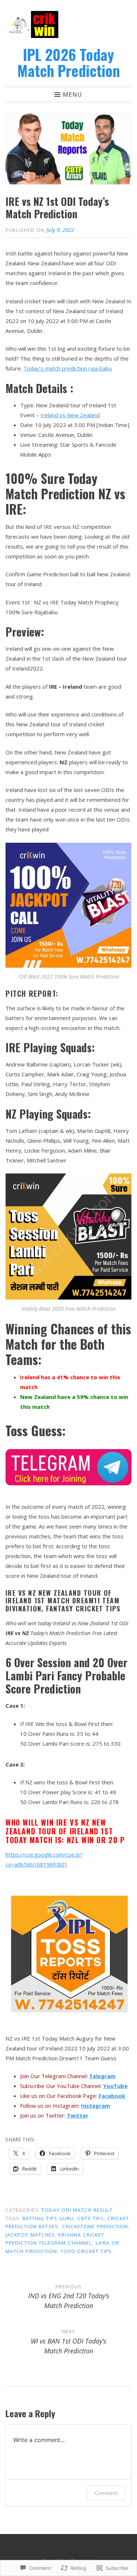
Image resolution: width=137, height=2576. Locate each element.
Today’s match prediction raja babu (68, 368)
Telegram (102, 2076)
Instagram (96, 2106)
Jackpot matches (30, 2235)
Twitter (78, 2115)
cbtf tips (91, 2218)
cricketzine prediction (95, 2226)
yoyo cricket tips (86, 2251)
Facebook (112, 2096)
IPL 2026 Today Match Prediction (68, 62)
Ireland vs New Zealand (70, 415)
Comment (106, 2493)
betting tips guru (48, 2218)
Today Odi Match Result (77, 2210)
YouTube (115, 2086)
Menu (73, 94)
